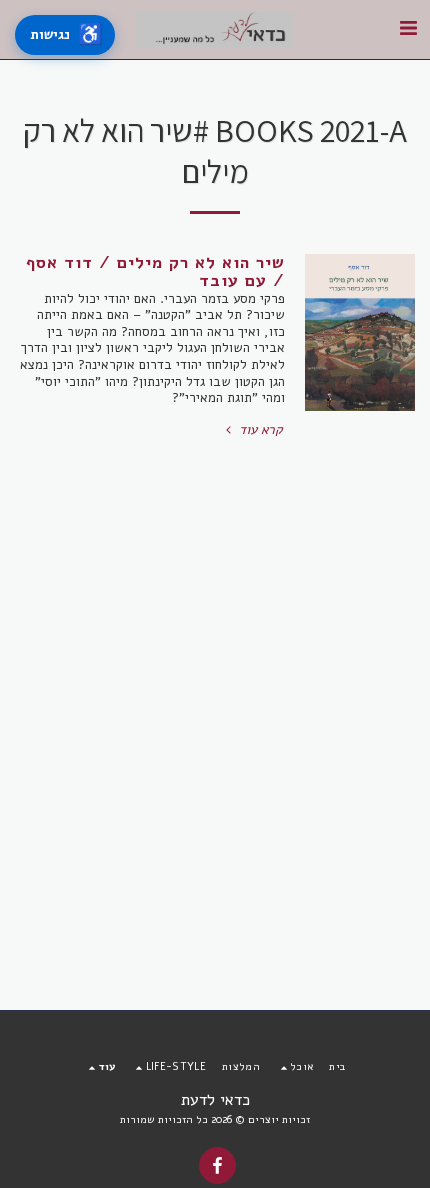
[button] (408, 28)
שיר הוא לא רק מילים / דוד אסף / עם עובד (155, 271)
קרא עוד (259, 430)
